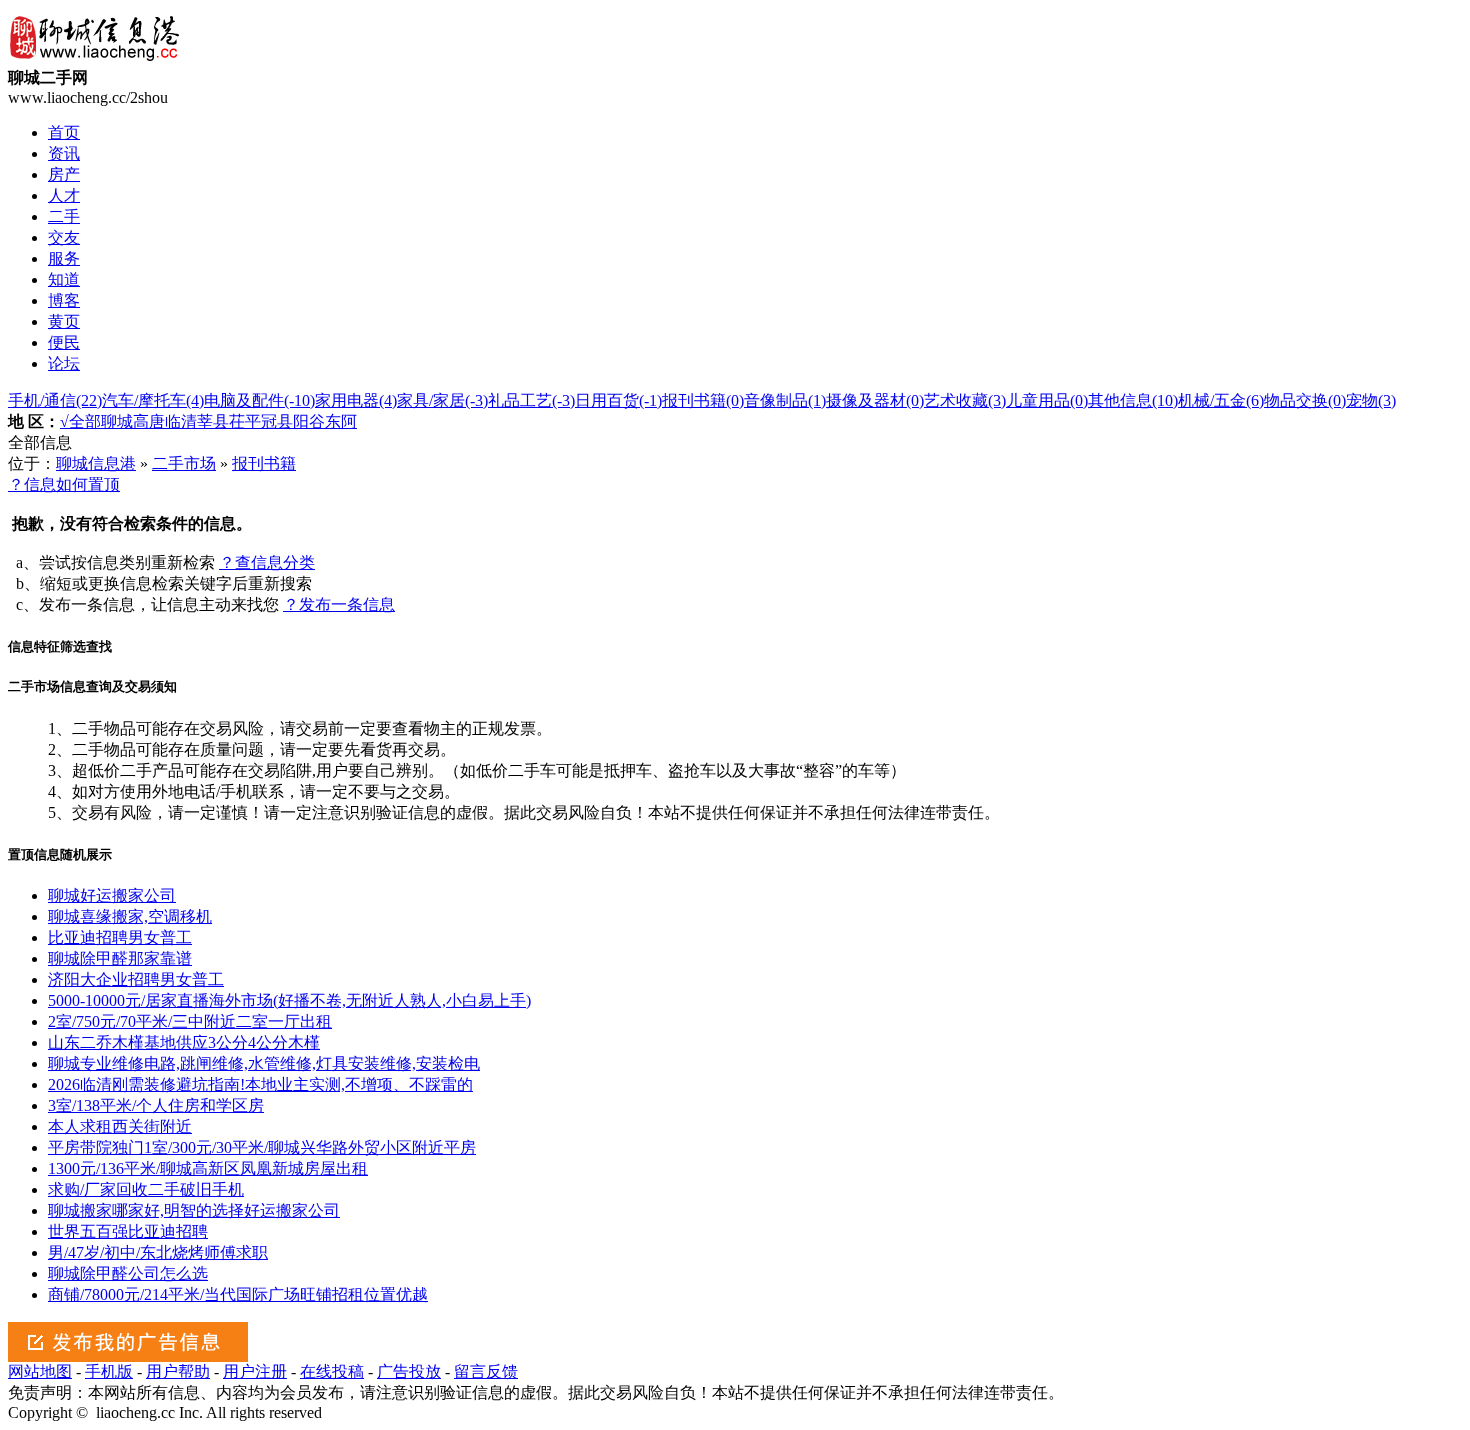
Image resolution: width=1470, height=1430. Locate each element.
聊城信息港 (96, 463)
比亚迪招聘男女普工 (120, 937)
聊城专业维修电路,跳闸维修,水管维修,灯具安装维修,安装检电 (264, 1063)
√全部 (80, 421)
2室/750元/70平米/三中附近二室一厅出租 (190, 1021)
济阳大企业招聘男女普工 (136, 979)
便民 (64, 342)
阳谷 (309, 421)
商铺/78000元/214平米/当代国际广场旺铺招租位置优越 (238, 1294)
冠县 (277, 421)
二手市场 (184, 463)
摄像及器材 (875, 400)
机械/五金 (1221, 400)
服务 (64, 258)
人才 (64, 195)
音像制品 (785, 400)
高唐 (149, 421)
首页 (64, 132)
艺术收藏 (965, 400)
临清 (181, 421)
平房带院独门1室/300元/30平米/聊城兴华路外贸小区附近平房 (262, 1147)
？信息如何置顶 (64, 484)
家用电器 (356, 400)
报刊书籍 (703, 400)
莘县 (213, 421)
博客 (64, 300)
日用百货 (618, 400)
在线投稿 (332, 1371)
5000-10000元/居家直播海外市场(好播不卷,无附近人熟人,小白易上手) (289, 1000)
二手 (64, 216)
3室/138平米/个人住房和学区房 (156, 1105)
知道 (64, 279)
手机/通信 (55, 400)
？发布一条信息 (339, 604)
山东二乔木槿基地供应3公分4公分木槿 (184, 1042)
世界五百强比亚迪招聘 (128, 1231)
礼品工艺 (531, 400)
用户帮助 (178, 1371)
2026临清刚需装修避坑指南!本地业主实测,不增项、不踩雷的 (260, 1084)
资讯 (64, 153)
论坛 (64, 363)
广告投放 (409, 1371)
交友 (64, 237)
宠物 (1371, 400)
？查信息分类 (267, 562)
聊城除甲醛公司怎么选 (128, 1273)
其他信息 (1133, 400)
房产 (64, 174)
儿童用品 (1047, 400)
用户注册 (255, 1371)
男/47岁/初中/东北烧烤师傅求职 (158, 1252)
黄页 (64, 321)
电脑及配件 (259, 400)
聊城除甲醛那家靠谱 (120, 958)
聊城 (117, 421)
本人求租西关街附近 (120, 1126)
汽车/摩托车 (153, 400)
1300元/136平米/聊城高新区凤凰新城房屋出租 (208, 1168)
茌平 (245, 421)
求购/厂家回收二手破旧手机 (146, 1189)
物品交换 (1305, 400)
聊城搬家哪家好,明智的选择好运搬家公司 (194, 1210)
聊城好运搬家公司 (112, 895)
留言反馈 (486, 1371)
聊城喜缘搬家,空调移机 (130, 916)
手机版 (109, 1371)
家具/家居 (442, 400)
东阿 (341, 421)
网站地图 (40, 1371)
